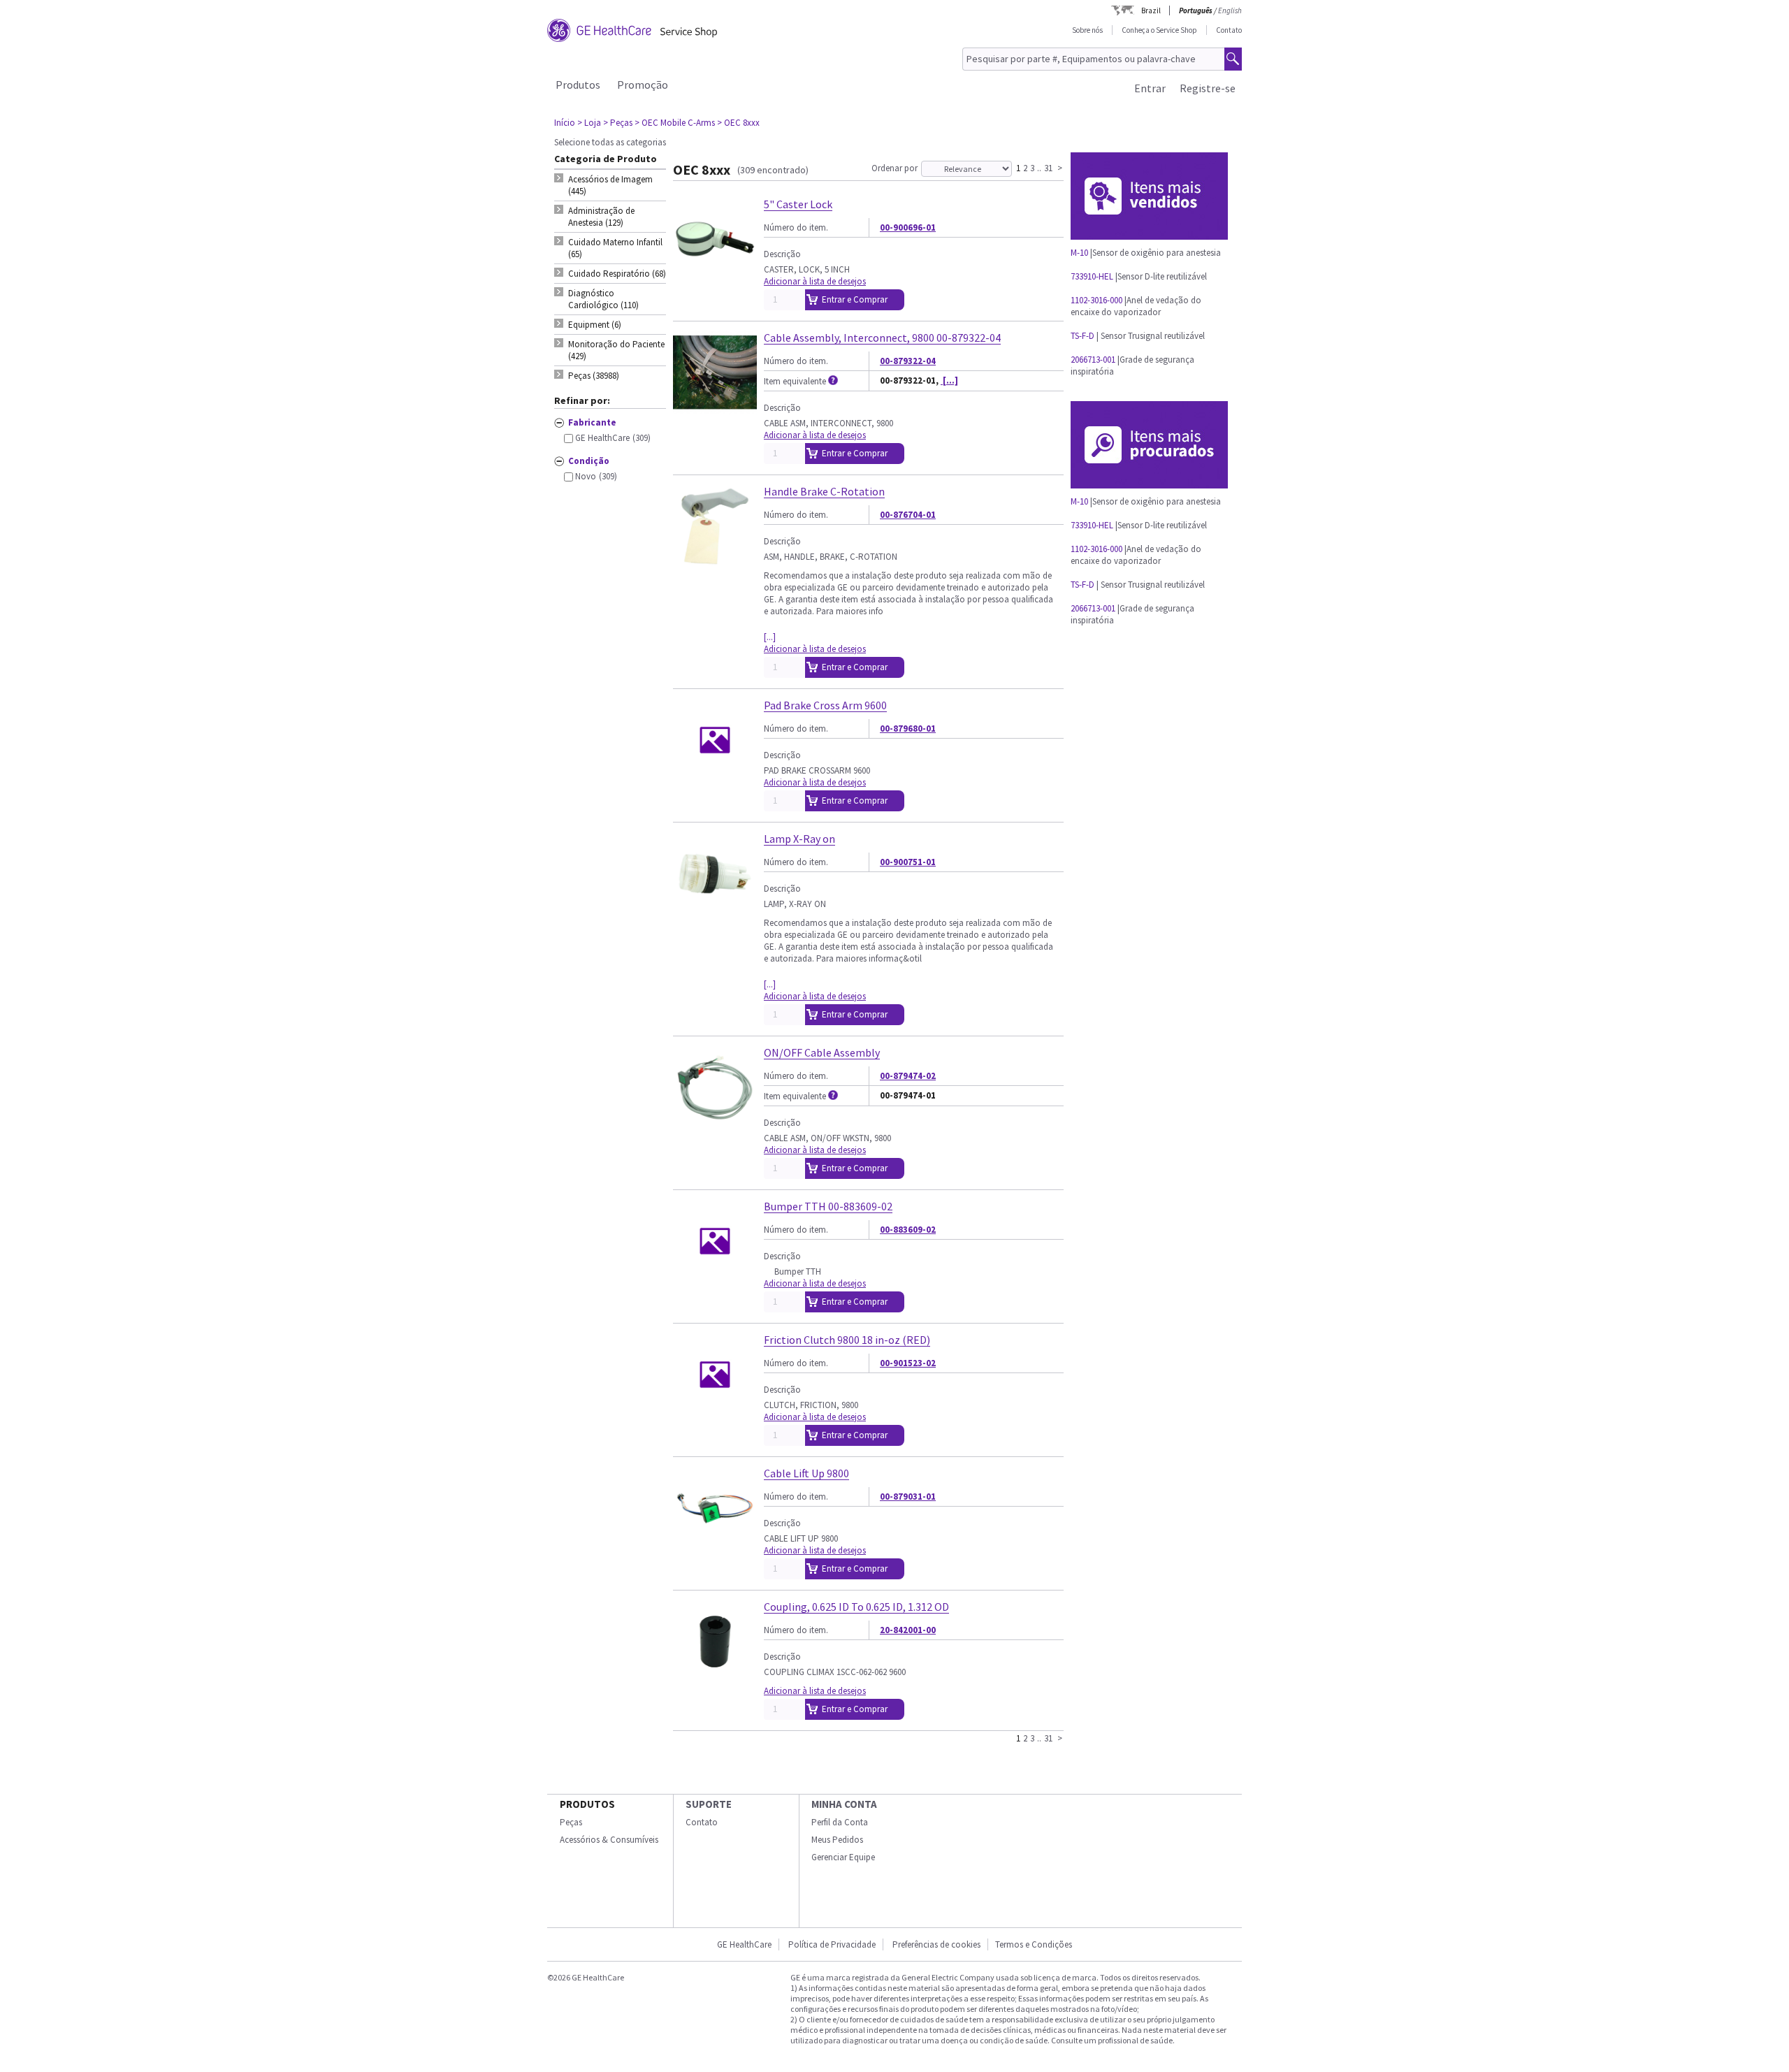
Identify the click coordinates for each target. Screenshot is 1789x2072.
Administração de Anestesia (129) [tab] (601, 217)
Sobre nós (1087, 30)
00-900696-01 (908, 227)
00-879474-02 (908, 1076)
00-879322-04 (908, 361)
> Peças (618, 123)
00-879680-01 (908, 729)
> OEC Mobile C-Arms (675, 123)
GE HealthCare (744, 1944)
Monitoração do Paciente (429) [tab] (616, 350)
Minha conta (844, 1804)
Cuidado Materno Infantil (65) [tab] (615, 248)
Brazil (1151, 10)
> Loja (589, 123)
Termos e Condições (1034, 1944)
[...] (949, 381)
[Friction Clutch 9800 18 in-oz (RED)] (715, 1411)
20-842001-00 (908, 1630)
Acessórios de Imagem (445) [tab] (610, 185)
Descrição (782, 254)
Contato (1229, 30)
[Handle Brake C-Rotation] (715, 562)
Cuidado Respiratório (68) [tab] (617, 274)
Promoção (643, 85)
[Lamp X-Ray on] (715, 910)
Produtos (578, 85)
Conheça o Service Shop (1159, 30)
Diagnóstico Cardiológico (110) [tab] (603, 299)
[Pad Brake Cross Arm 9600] (715, 776)
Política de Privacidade (832, 1944)
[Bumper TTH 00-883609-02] (715, 1277)
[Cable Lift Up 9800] (715, 1544)
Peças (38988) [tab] (594, 376)
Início (565, 123)
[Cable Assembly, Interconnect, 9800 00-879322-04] (715, 408)
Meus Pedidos (837, 1840)
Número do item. (796, 227)
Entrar (1150, 88)
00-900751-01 (908, 862)
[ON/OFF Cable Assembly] (715, 1123)
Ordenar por (894, 168)
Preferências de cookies (936, 1944)
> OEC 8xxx (738, 123)
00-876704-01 (908, 515)
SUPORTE (709, 1804)
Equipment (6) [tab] (595, 325)
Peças (571, 1822)
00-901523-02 (908, 1363)
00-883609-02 (908, 1230)
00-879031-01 (908, 1497)
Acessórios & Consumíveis (609, 1840)
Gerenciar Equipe (843, 1857)
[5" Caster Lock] (715, 275)
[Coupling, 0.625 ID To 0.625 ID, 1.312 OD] (715, 1678)
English (1230, 10)
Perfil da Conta (840, 1822)
